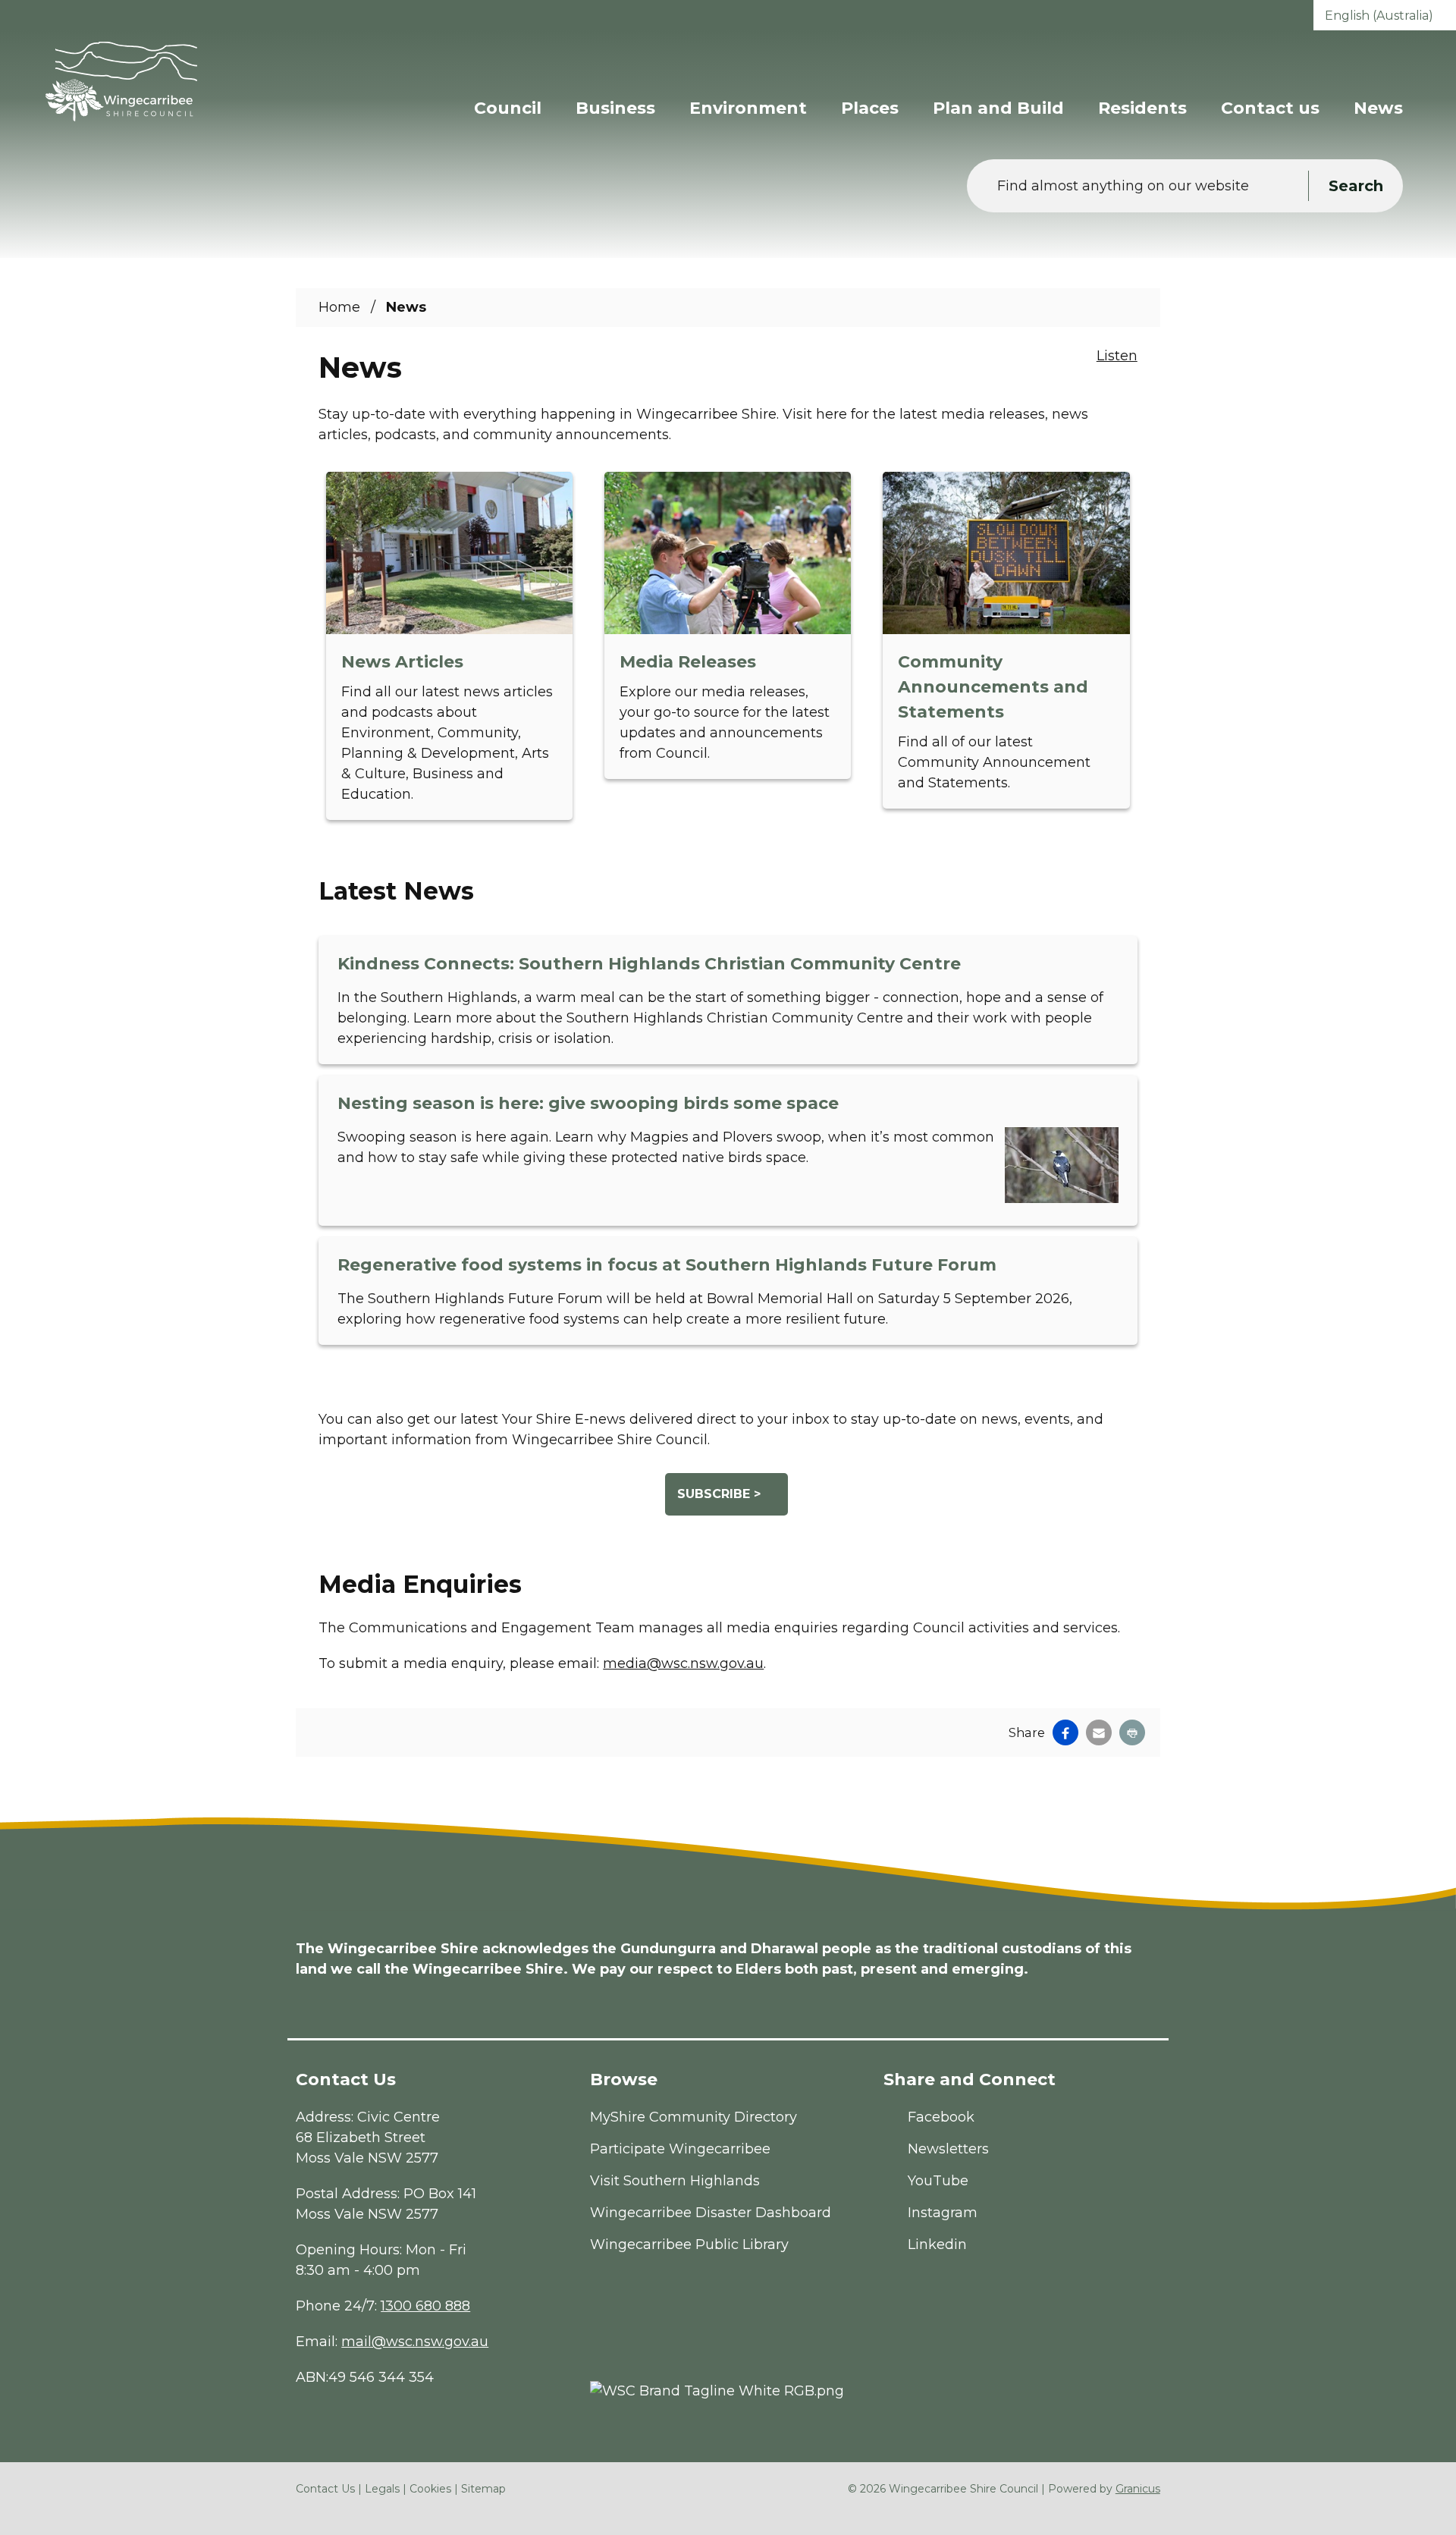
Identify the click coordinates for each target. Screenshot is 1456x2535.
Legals (382, 2489)
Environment (748, 108)
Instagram (943, 2213)
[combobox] (1385, 15)
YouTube (938, 2181)
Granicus (1138, 2489)
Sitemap (483, 2489)
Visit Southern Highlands (675, 2181)
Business (615, 108)
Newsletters (948, 2149)
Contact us (1270, 108)
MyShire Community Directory (693, 2117)
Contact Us (325, 2489)
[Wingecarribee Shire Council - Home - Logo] (121, 82)
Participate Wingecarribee (680, 2149)
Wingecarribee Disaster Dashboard (711, 2213)
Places (870, 108)
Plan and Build (998, 108)
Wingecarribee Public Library (689, 2244)
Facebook (941, 2117)
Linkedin (937, 2244)
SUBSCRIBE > (719, 1494)
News (1378, 108)
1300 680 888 (425, 2306)
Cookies (430, 2489)
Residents (1142, 108)
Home (339, 307)
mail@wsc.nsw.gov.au (415, 2342)
